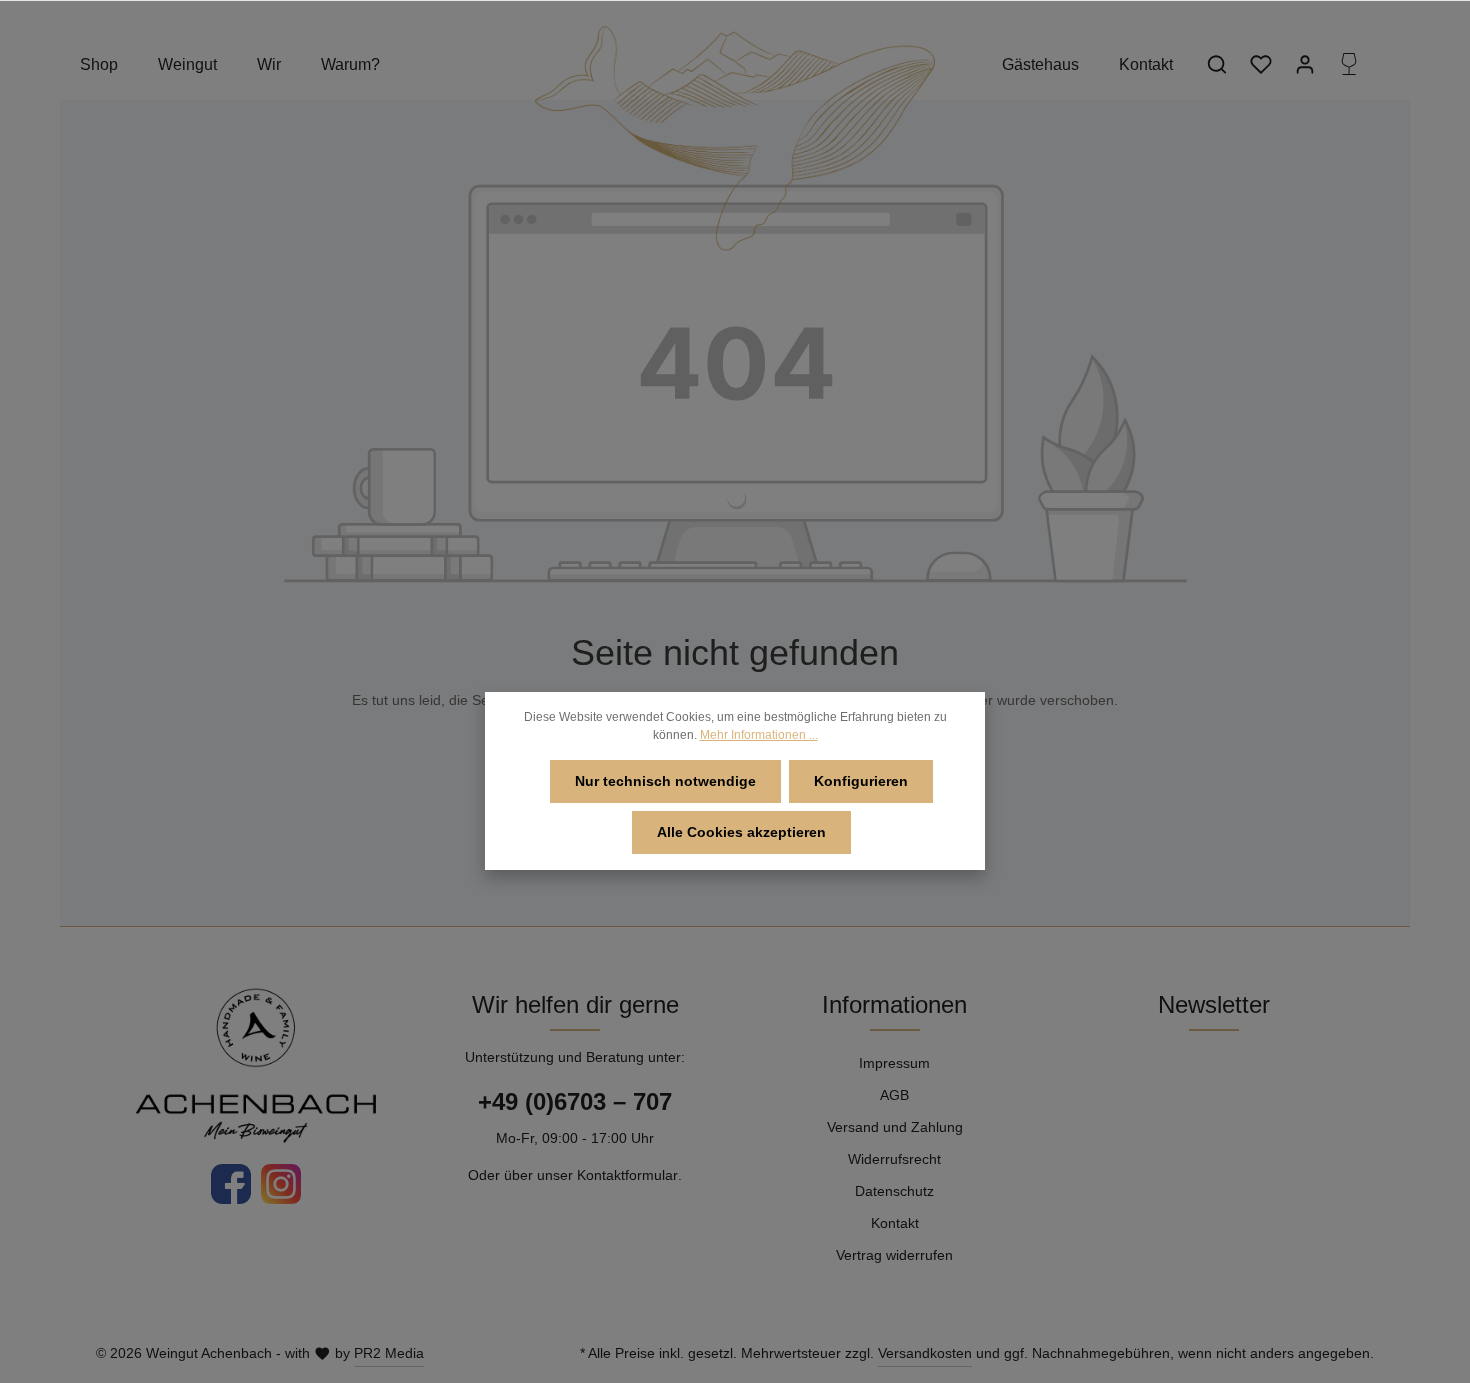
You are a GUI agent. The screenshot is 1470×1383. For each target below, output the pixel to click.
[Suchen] (1217, 64)
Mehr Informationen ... (759, 735)
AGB (894, 1095)
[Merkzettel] (1261, 64)
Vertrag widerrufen (894, 1255)
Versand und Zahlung (895, 1127)
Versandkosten (925, 1353)
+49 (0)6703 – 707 (575, 1101)
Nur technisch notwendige (665, 781)
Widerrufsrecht (894, 1159)
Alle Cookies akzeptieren (741, 832)
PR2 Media (389, 1353)
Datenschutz (894, 1191)
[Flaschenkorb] (1349, 64)
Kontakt (895, 1223)
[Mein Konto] (1305, 64)
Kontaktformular (627, 1175)
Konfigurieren (861, 781)
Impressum (894, 1063)
